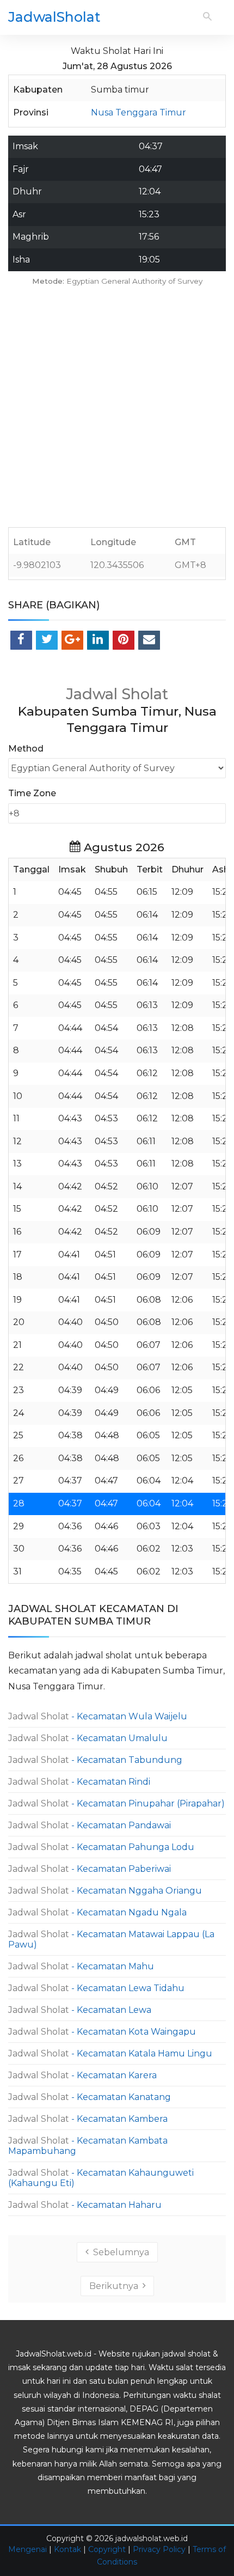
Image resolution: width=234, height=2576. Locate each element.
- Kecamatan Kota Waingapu (102, 2032)
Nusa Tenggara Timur (138, 112)
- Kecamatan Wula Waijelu (98, 1716)
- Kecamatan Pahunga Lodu (101, 1847)
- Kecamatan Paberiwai (90, 1869)
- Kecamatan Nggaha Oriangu (105, 1891)
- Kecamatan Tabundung (95, 1760)
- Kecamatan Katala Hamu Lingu (110, 2053)
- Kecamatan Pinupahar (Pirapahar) (116, 1803)
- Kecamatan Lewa (80, 2010)
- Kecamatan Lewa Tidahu (96, 1988)
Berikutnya (116, 2286)
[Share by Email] (149, 640)
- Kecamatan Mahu (81, 1966)
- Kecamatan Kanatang (90, 2097)
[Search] (207, 17)
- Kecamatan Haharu (85, 2205)
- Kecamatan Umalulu (88, 1738)
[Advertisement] (117, 410)
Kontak (67, 2549)
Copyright (107, 2549)
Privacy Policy (159, 2549)
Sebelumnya (119, 2252)
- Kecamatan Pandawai (90, 1825)
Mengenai (27, 2549)
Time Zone (32, 793)
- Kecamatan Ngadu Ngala (97, 1912)
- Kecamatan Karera (82, 2075)
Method (26, 749)
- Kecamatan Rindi (79, 1782)
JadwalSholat (54, 17)
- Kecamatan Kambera (88, 2119)
